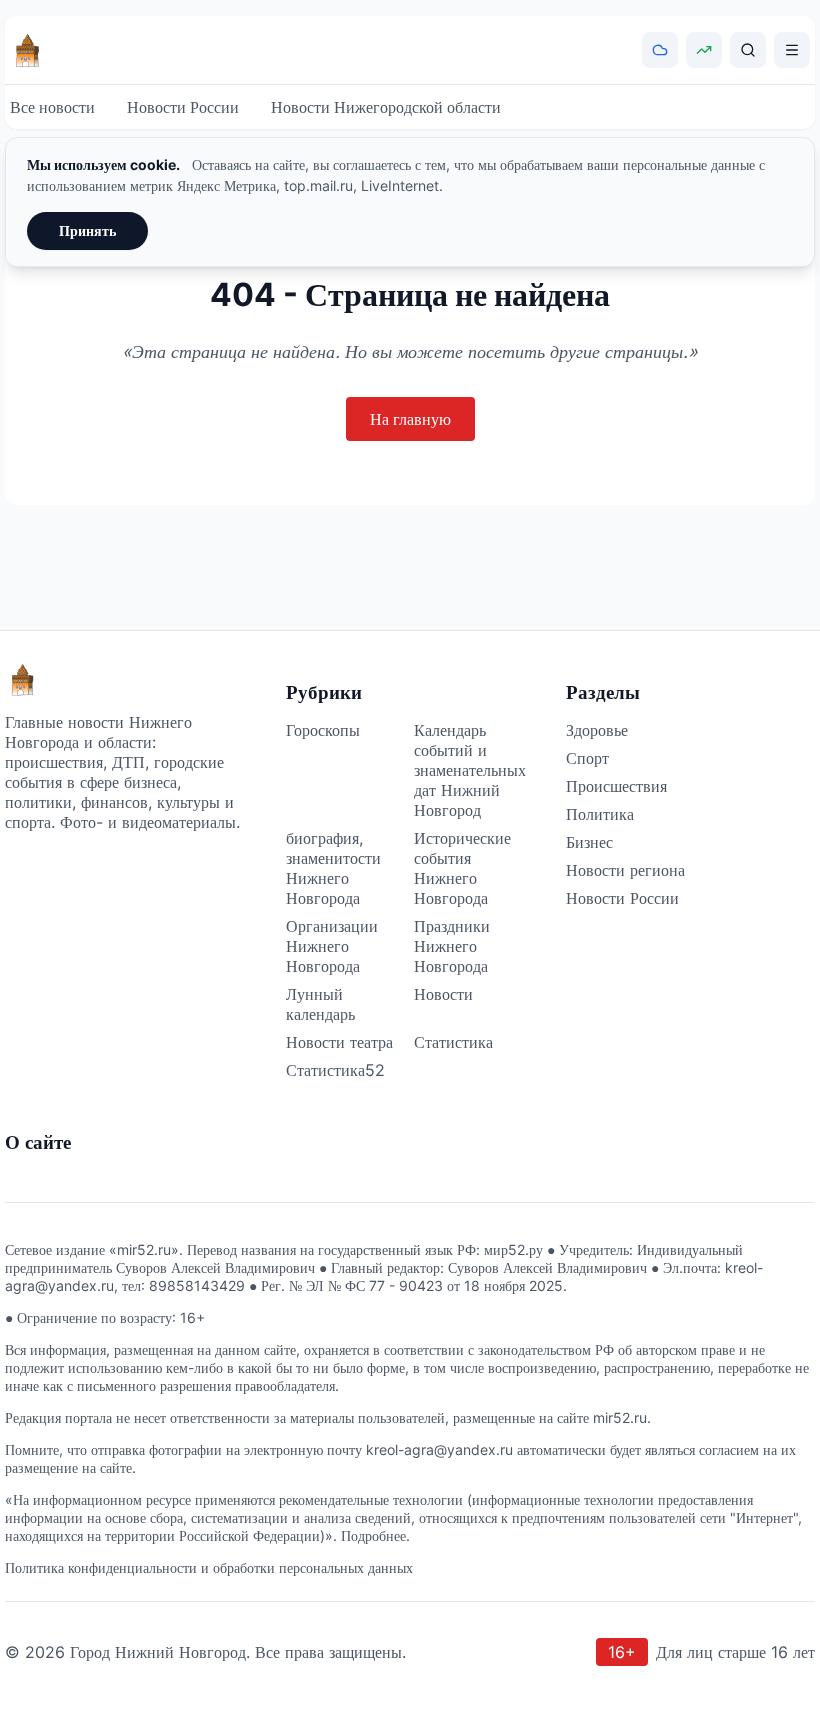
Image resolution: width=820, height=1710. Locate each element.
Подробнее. (375, 1535)
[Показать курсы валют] (704, 50)
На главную (410, 419)
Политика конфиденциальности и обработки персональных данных (209, 1567)
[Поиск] (748, 50)
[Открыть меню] (792, 50)
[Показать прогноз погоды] (660, 50)
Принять (87, 230)
